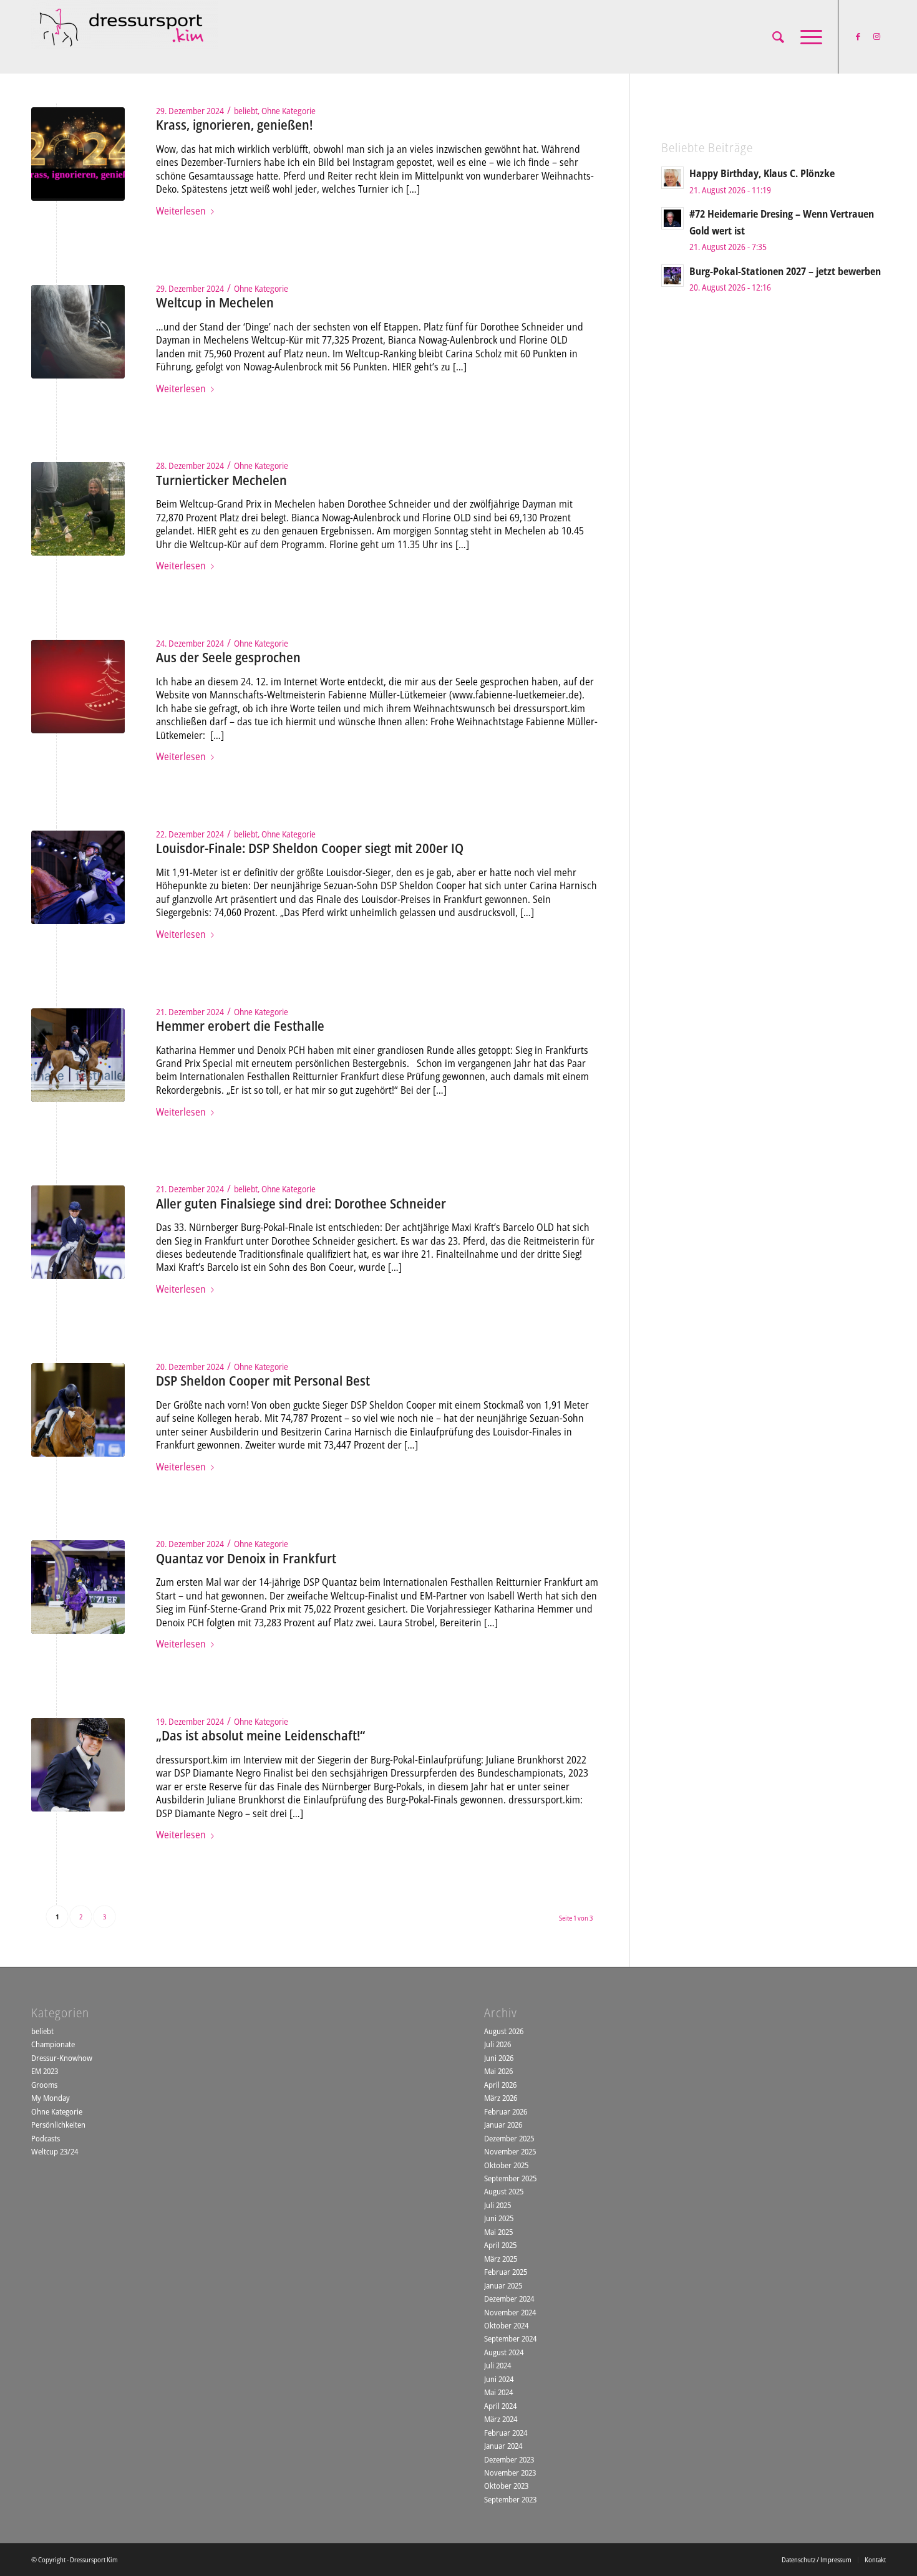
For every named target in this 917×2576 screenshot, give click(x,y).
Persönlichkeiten (58, 2125)
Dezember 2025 (509, 2138)
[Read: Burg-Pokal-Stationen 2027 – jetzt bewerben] (672, 276)
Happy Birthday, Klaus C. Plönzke (762, 173)
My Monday (51, 2098)
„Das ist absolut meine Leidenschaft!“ (260, 1735)
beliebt (246, 111)
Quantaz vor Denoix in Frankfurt (246, 1558)
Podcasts (46, 2138)
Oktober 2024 (506, 2325)
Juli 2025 (497, 2205)
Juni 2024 (499, 2379)
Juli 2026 (497, 2044)
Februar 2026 (506, 2111)
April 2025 (500, 2245)
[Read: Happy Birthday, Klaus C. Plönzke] (672, 178)
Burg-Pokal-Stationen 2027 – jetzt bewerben (785, 271)
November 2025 (510, 2151)
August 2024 (504, 2352)
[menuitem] (778, 37)
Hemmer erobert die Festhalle (240, 1026)
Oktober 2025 (506, 2165)
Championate (53, 2044)
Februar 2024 (506, 2433)
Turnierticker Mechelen (221, 480)
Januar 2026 (503, 2125)
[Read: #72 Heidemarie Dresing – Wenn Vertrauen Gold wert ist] (672, 218)
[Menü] (807, 37)
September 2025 (510, 2178)
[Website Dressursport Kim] (125, 37)
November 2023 (510, 2472)
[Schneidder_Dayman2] (78, 509)
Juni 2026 (499, 2058)
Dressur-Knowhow (62, 2058)
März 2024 (501, 2419)
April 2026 (500, 2085)
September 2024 (510, 2338)
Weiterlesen (181, 211)
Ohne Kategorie (289, 111)
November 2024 (510, 2312)
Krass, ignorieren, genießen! (234, 125)
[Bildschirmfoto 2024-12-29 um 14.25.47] (78, 154)
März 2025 (501, 2259)
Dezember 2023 (509, 2459)
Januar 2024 (503, 2446)
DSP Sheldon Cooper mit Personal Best (263, 1381)
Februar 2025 (506, 2272)
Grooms (44, 2085)
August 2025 (504, 2191)
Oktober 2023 (506, 2486)
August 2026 (504, 2031)
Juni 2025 (499, 2218)
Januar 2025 (503, 2285)
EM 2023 (45, 2071)
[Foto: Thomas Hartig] (78, 332)
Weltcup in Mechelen (215, 302)
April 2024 (500, 2406)
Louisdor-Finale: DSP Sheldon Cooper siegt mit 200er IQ (310, 848)
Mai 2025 (498, 2232)
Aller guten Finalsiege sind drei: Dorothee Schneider (301, 1204)
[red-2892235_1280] (78, 687)
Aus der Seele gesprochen (228, 657)
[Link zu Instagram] (876, 36)
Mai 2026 (498, 2071)
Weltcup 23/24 (55, 2151)
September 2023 (510, 2499)
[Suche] (778, 37)
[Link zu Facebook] (858, 36)
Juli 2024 (497, 2365)
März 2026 (501, 2098)
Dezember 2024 (509, 2299)
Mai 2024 (498, 2392)
